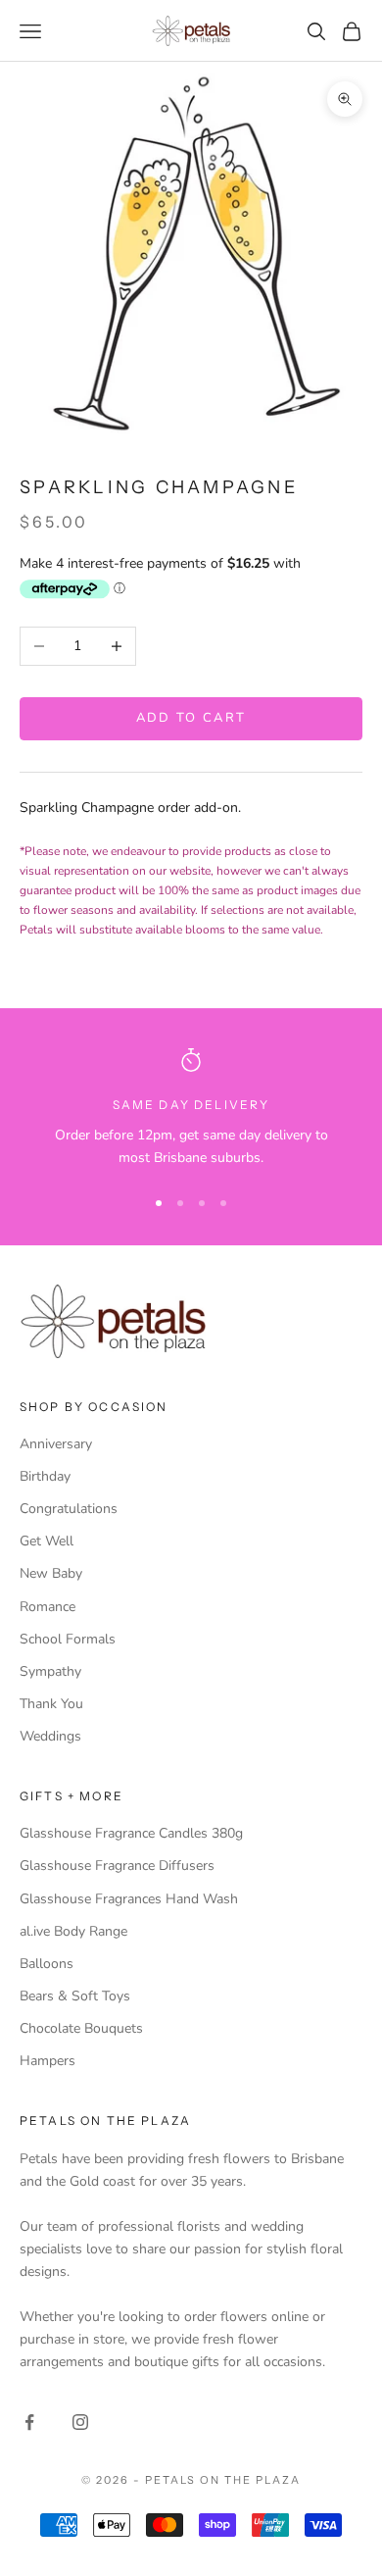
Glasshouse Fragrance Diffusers (117, 1866)
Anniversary (56, 1444)
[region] (191, 1109)
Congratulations (69, 1509)
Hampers (48, 2061)
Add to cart (191, 718)
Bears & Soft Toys (75, 1996)
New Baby (51, 1573)
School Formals (68, 1639)
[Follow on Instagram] (80, 2422)
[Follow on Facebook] (29, 2422)
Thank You (51, 1704)
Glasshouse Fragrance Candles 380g (131, 1833)
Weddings (50, 1736)
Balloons (47, 1964)
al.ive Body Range (73, 1931)
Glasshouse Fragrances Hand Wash (129, 1899)
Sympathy (50, 1671)
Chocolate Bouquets (81, 2028)
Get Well (47, 1541)
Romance (48, 1607)
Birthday (45, 1476)
